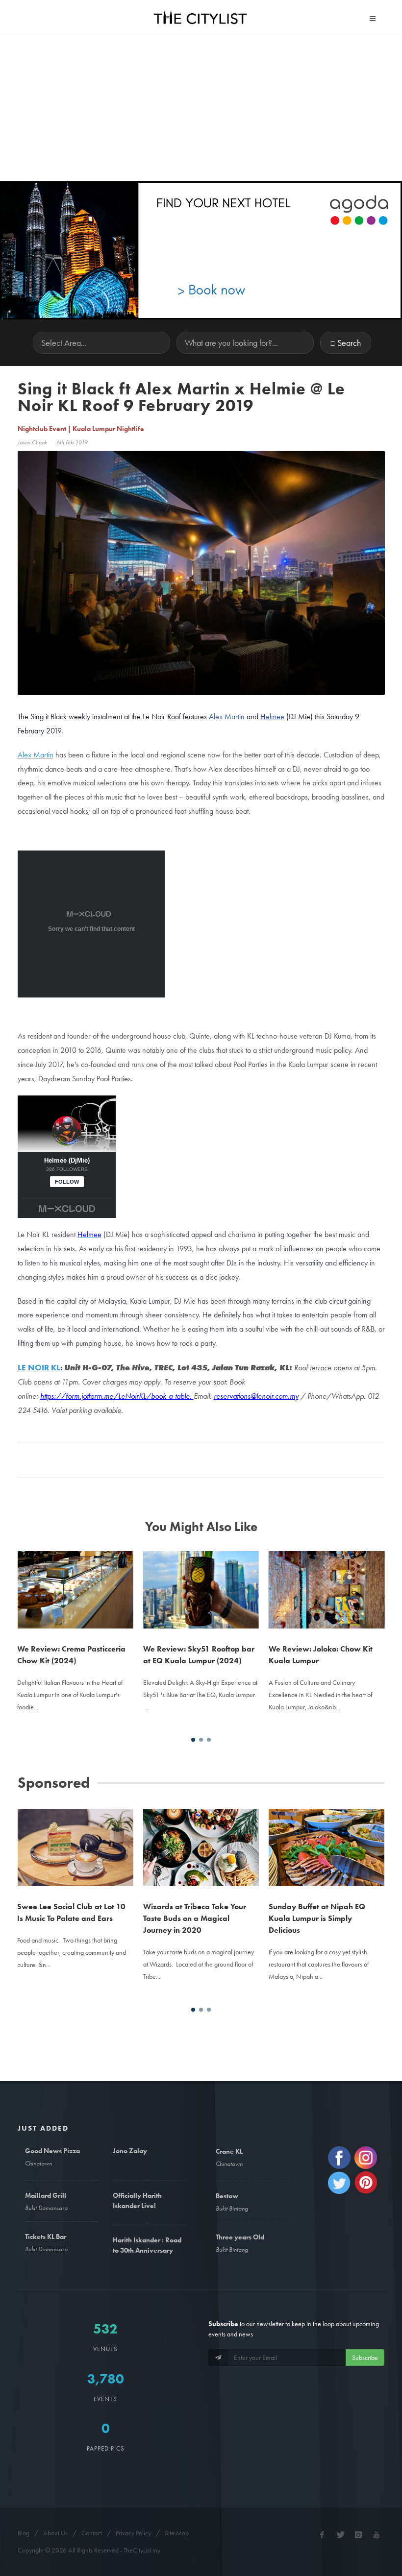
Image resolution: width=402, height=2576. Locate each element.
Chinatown (38, 2163)
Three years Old (240, 2237)
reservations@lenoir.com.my (256, 1396)
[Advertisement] (201, 108)
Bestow (227, 2196)
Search (349, 343)
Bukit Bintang (232, 2208)
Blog (24, 2533)
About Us (55, 2533)
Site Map (177, 2533)
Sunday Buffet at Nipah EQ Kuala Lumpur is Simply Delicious (317, 1918)
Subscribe (365, 2357)
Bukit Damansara (46, 2208)
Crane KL (229, 2151)
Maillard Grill (46, 2195)
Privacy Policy (133, 2533)
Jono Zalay (130, 2151)
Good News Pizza (52, 2151)
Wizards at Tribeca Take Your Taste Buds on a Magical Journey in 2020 (195, 1918)
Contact (92, 2533)
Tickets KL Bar (46, 2236)
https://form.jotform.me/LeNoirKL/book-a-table (115, 1396)
